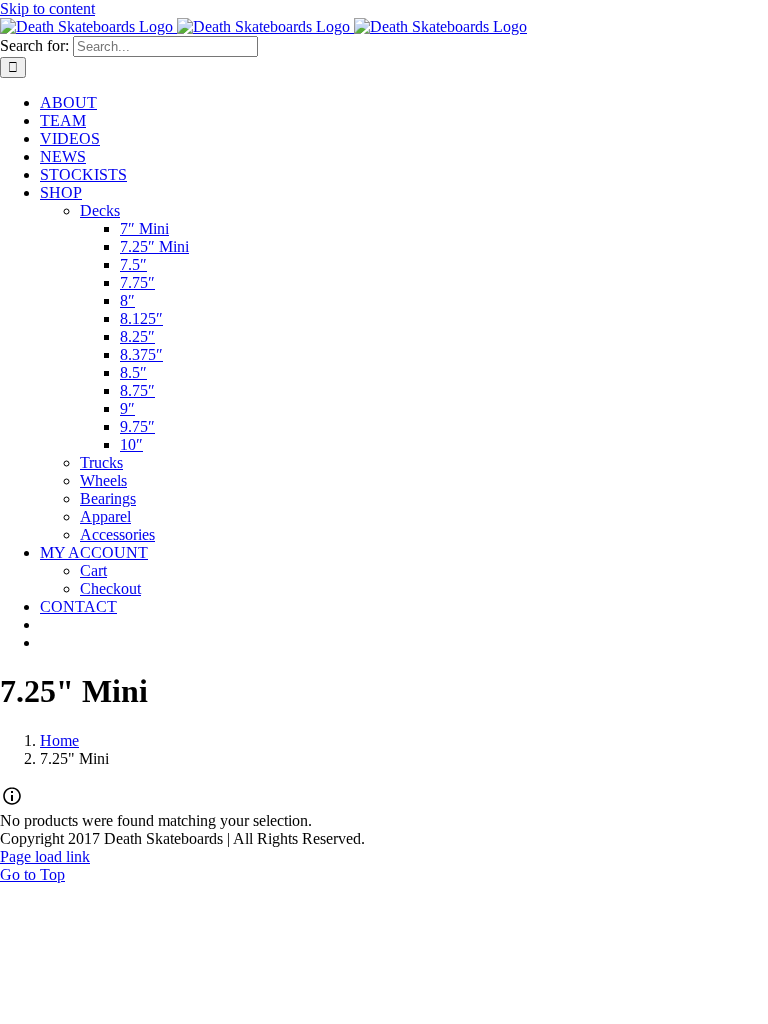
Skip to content (47, 8)
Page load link (45, 856)
